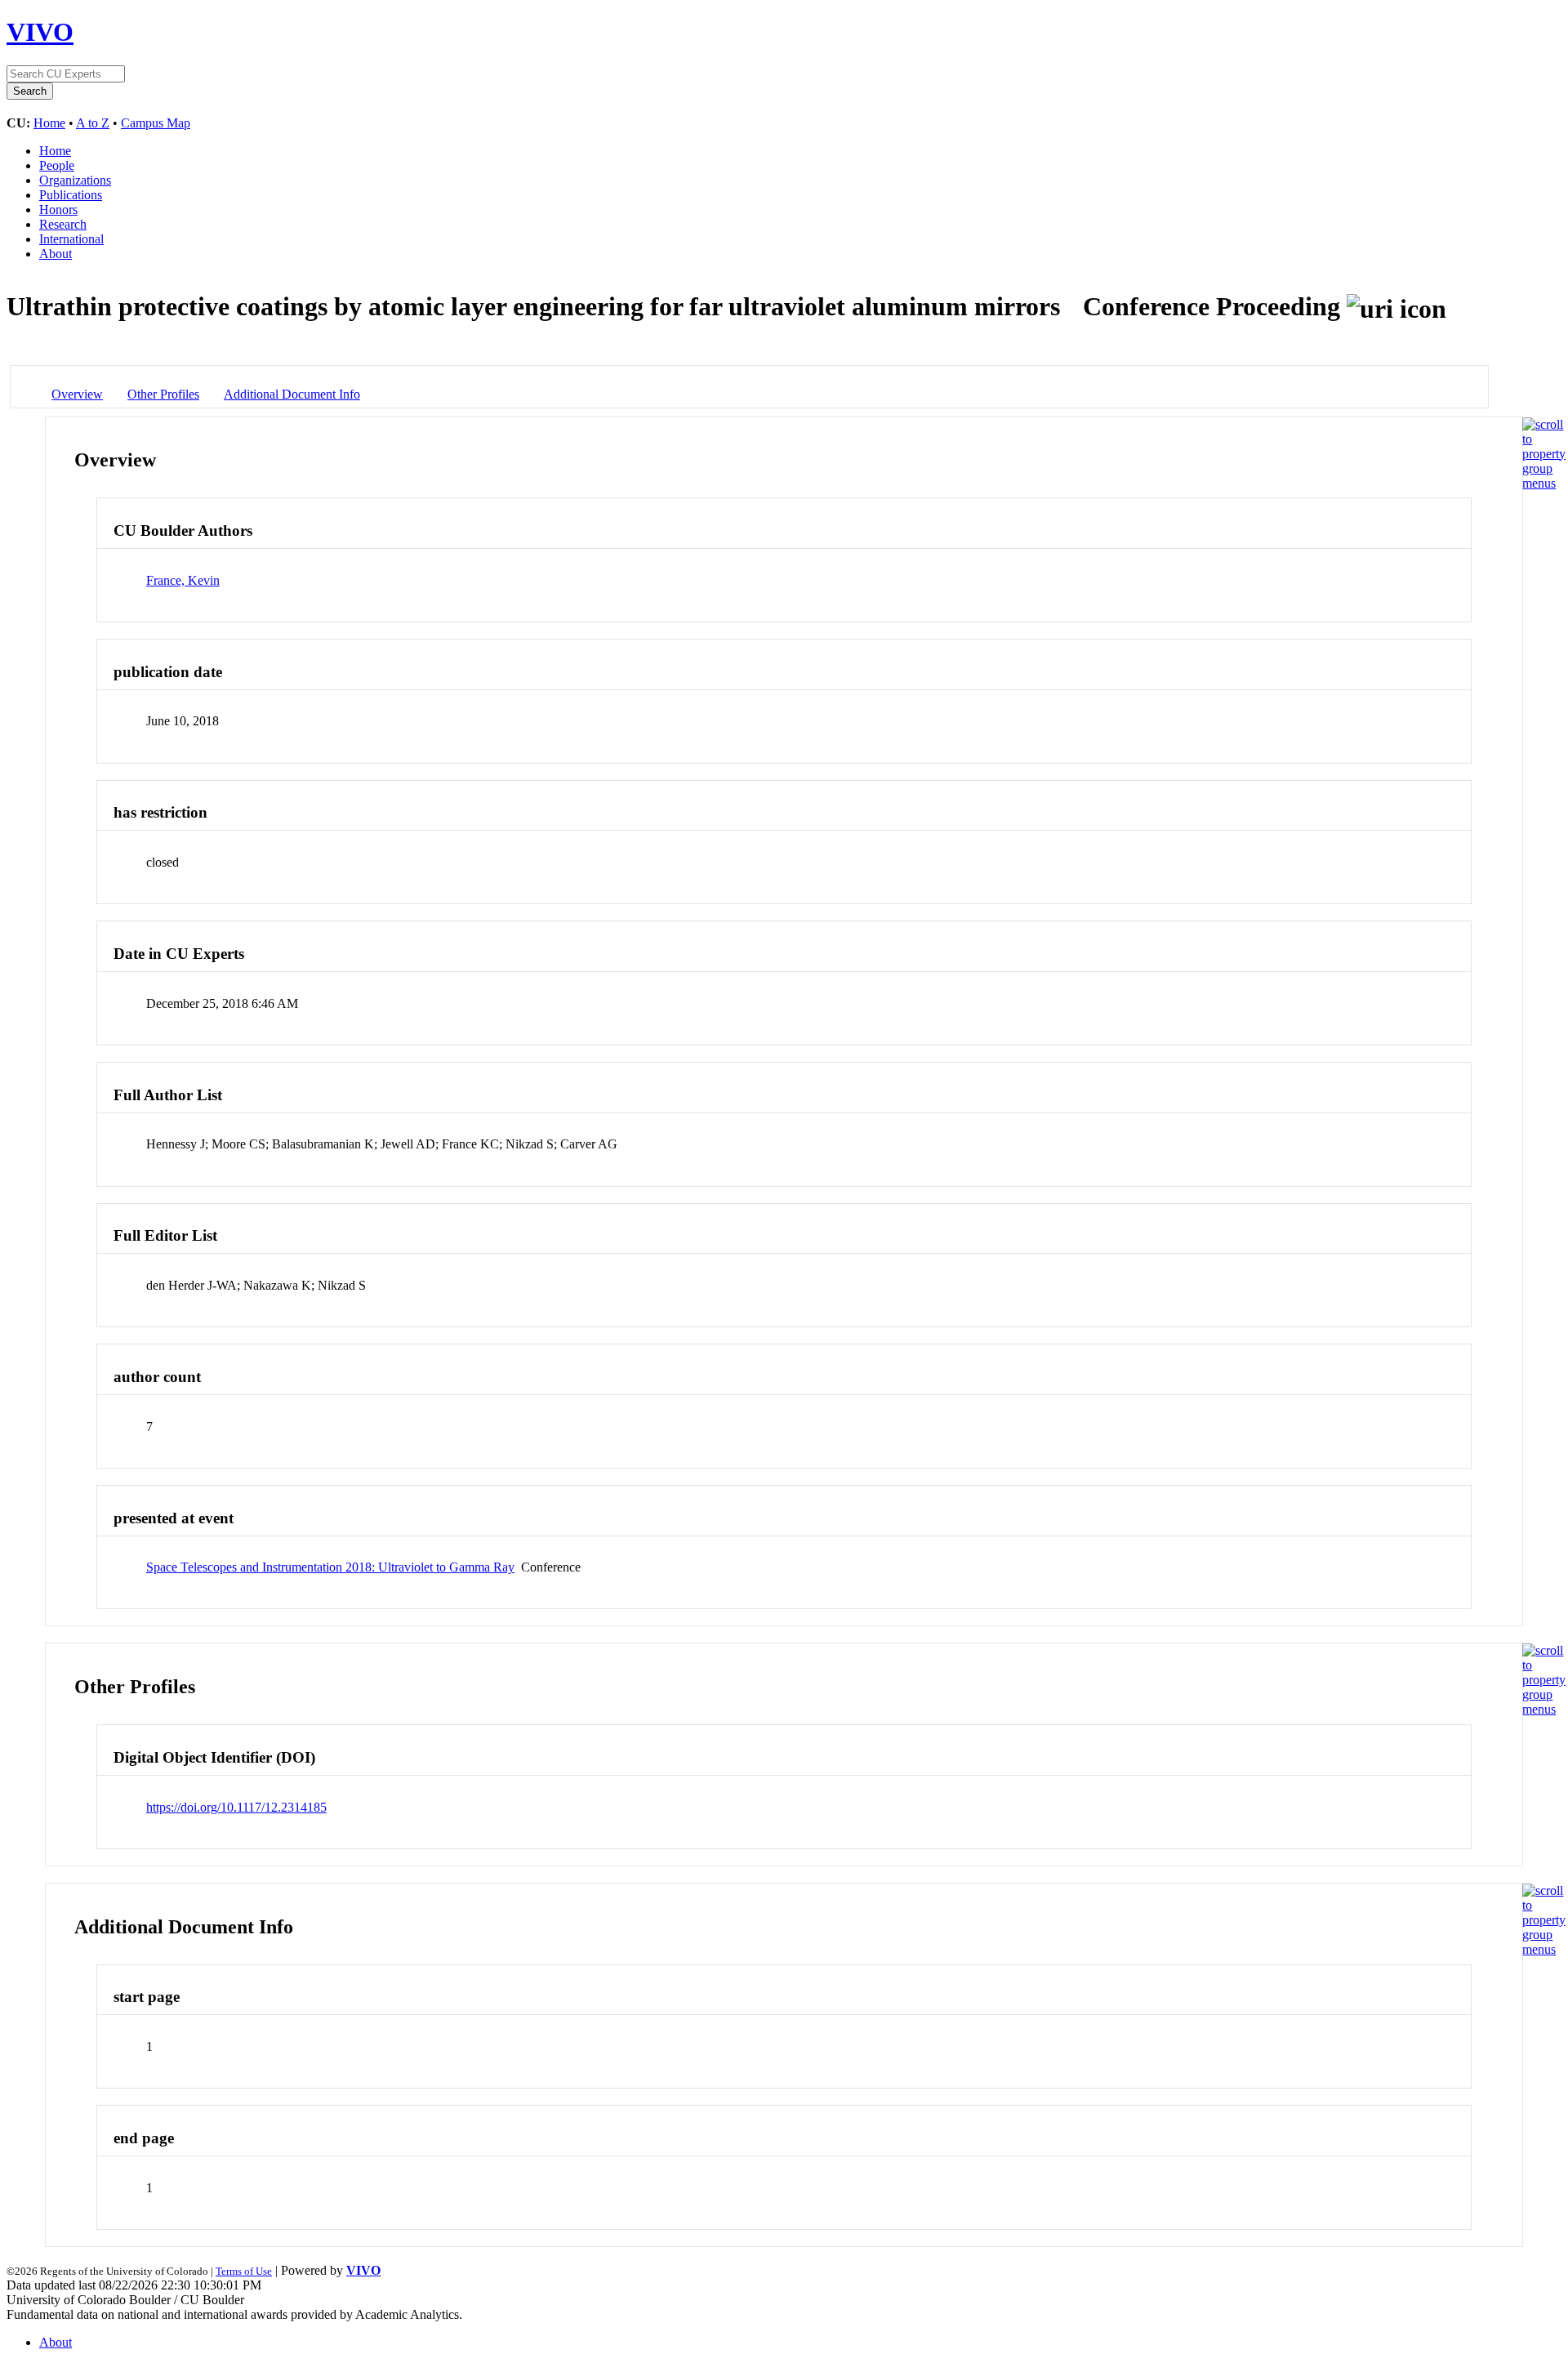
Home (49, 123)
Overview (77, 394)
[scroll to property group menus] (1544, 483)
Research (63, 224)
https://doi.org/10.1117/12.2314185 (236, 1807)
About (56, 254)
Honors (58, 210)
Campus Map (156, 123)
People (57, 165)
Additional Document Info (292, 394)
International (71, 239)
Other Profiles (163, 394)
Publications (71, 195)
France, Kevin (183, 580)
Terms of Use (244, 2271)
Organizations (75, 180)
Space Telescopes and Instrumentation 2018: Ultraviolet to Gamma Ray (330, 1567)
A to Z (93, 123)
